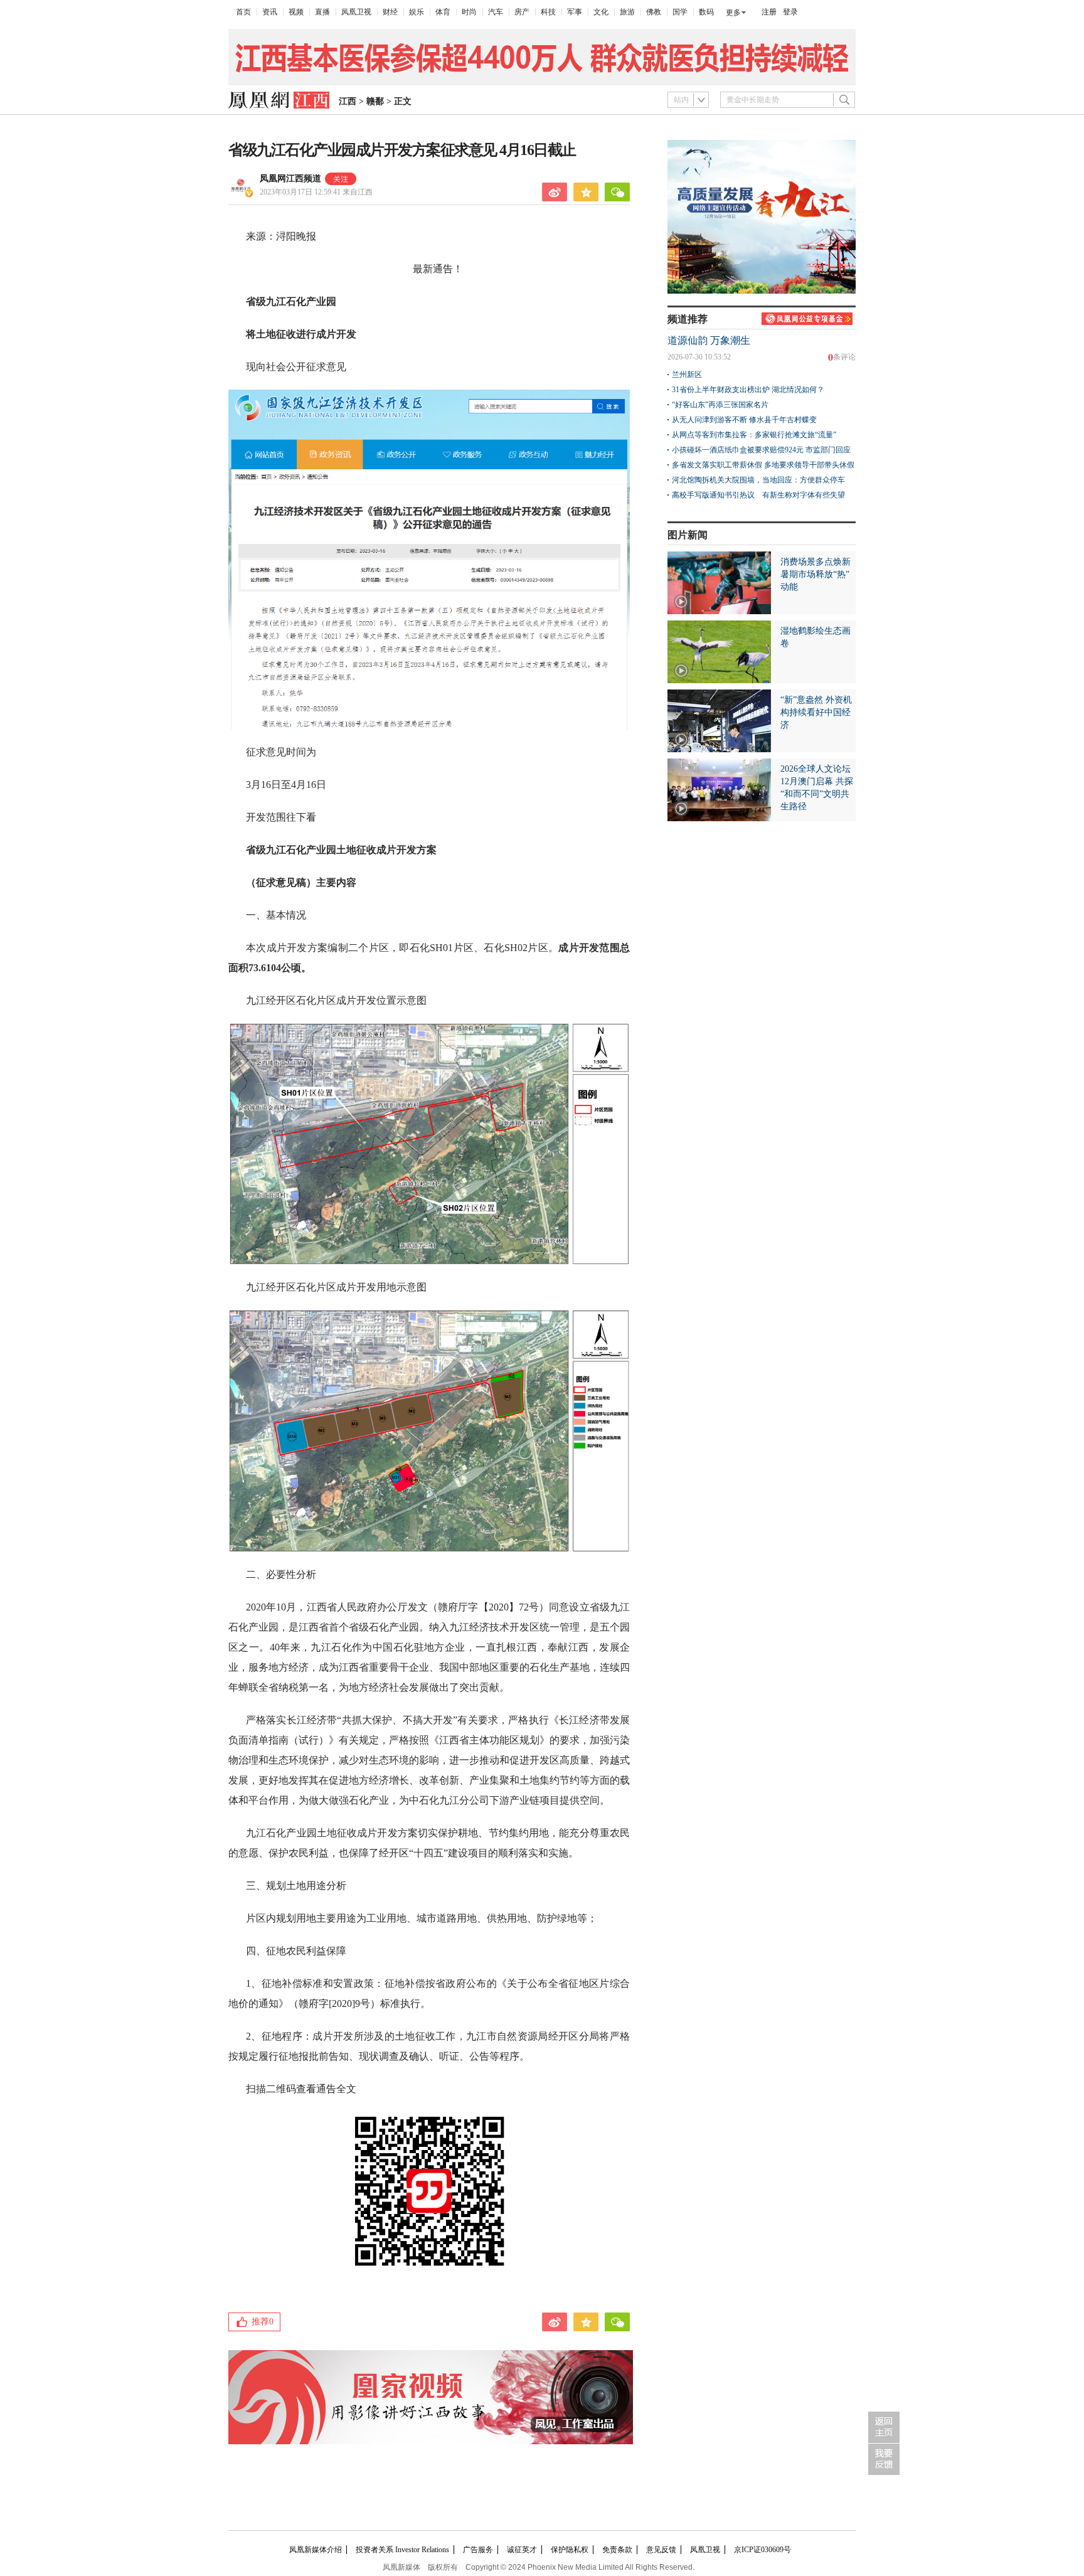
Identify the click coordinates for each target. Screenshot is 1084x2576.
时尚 (469, 12)
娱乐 (417, 12)
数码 (706, 12)
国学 (680, 12)
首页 (243, 12)
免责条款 (617, 2550)
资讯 (270, 12)
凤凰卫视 (356, 12)
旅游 (627, 12)
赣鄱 (375, 101)
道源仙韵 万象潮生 (709, 340)
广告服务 (478, 2550)
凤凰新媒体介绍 (316, 2550)
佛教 (654, 12)
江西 (348, 101)
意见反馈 (661, 2550)
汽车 (496, 12)
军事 (575, 12)
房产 (522, 12)
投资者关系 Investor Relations (402, 2550)
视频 (296, 12)
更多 (733, 13)
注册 (769, 12)
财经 (390, 12)
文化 (601, 12)
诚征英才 (522, 2550)
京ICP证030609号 (763, 2550)
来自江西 (316, 192)
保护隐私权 (570, 2550)
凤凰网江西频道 (290, 178)
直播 (322, 12)
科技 (548, 12)
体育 (443, 12)
